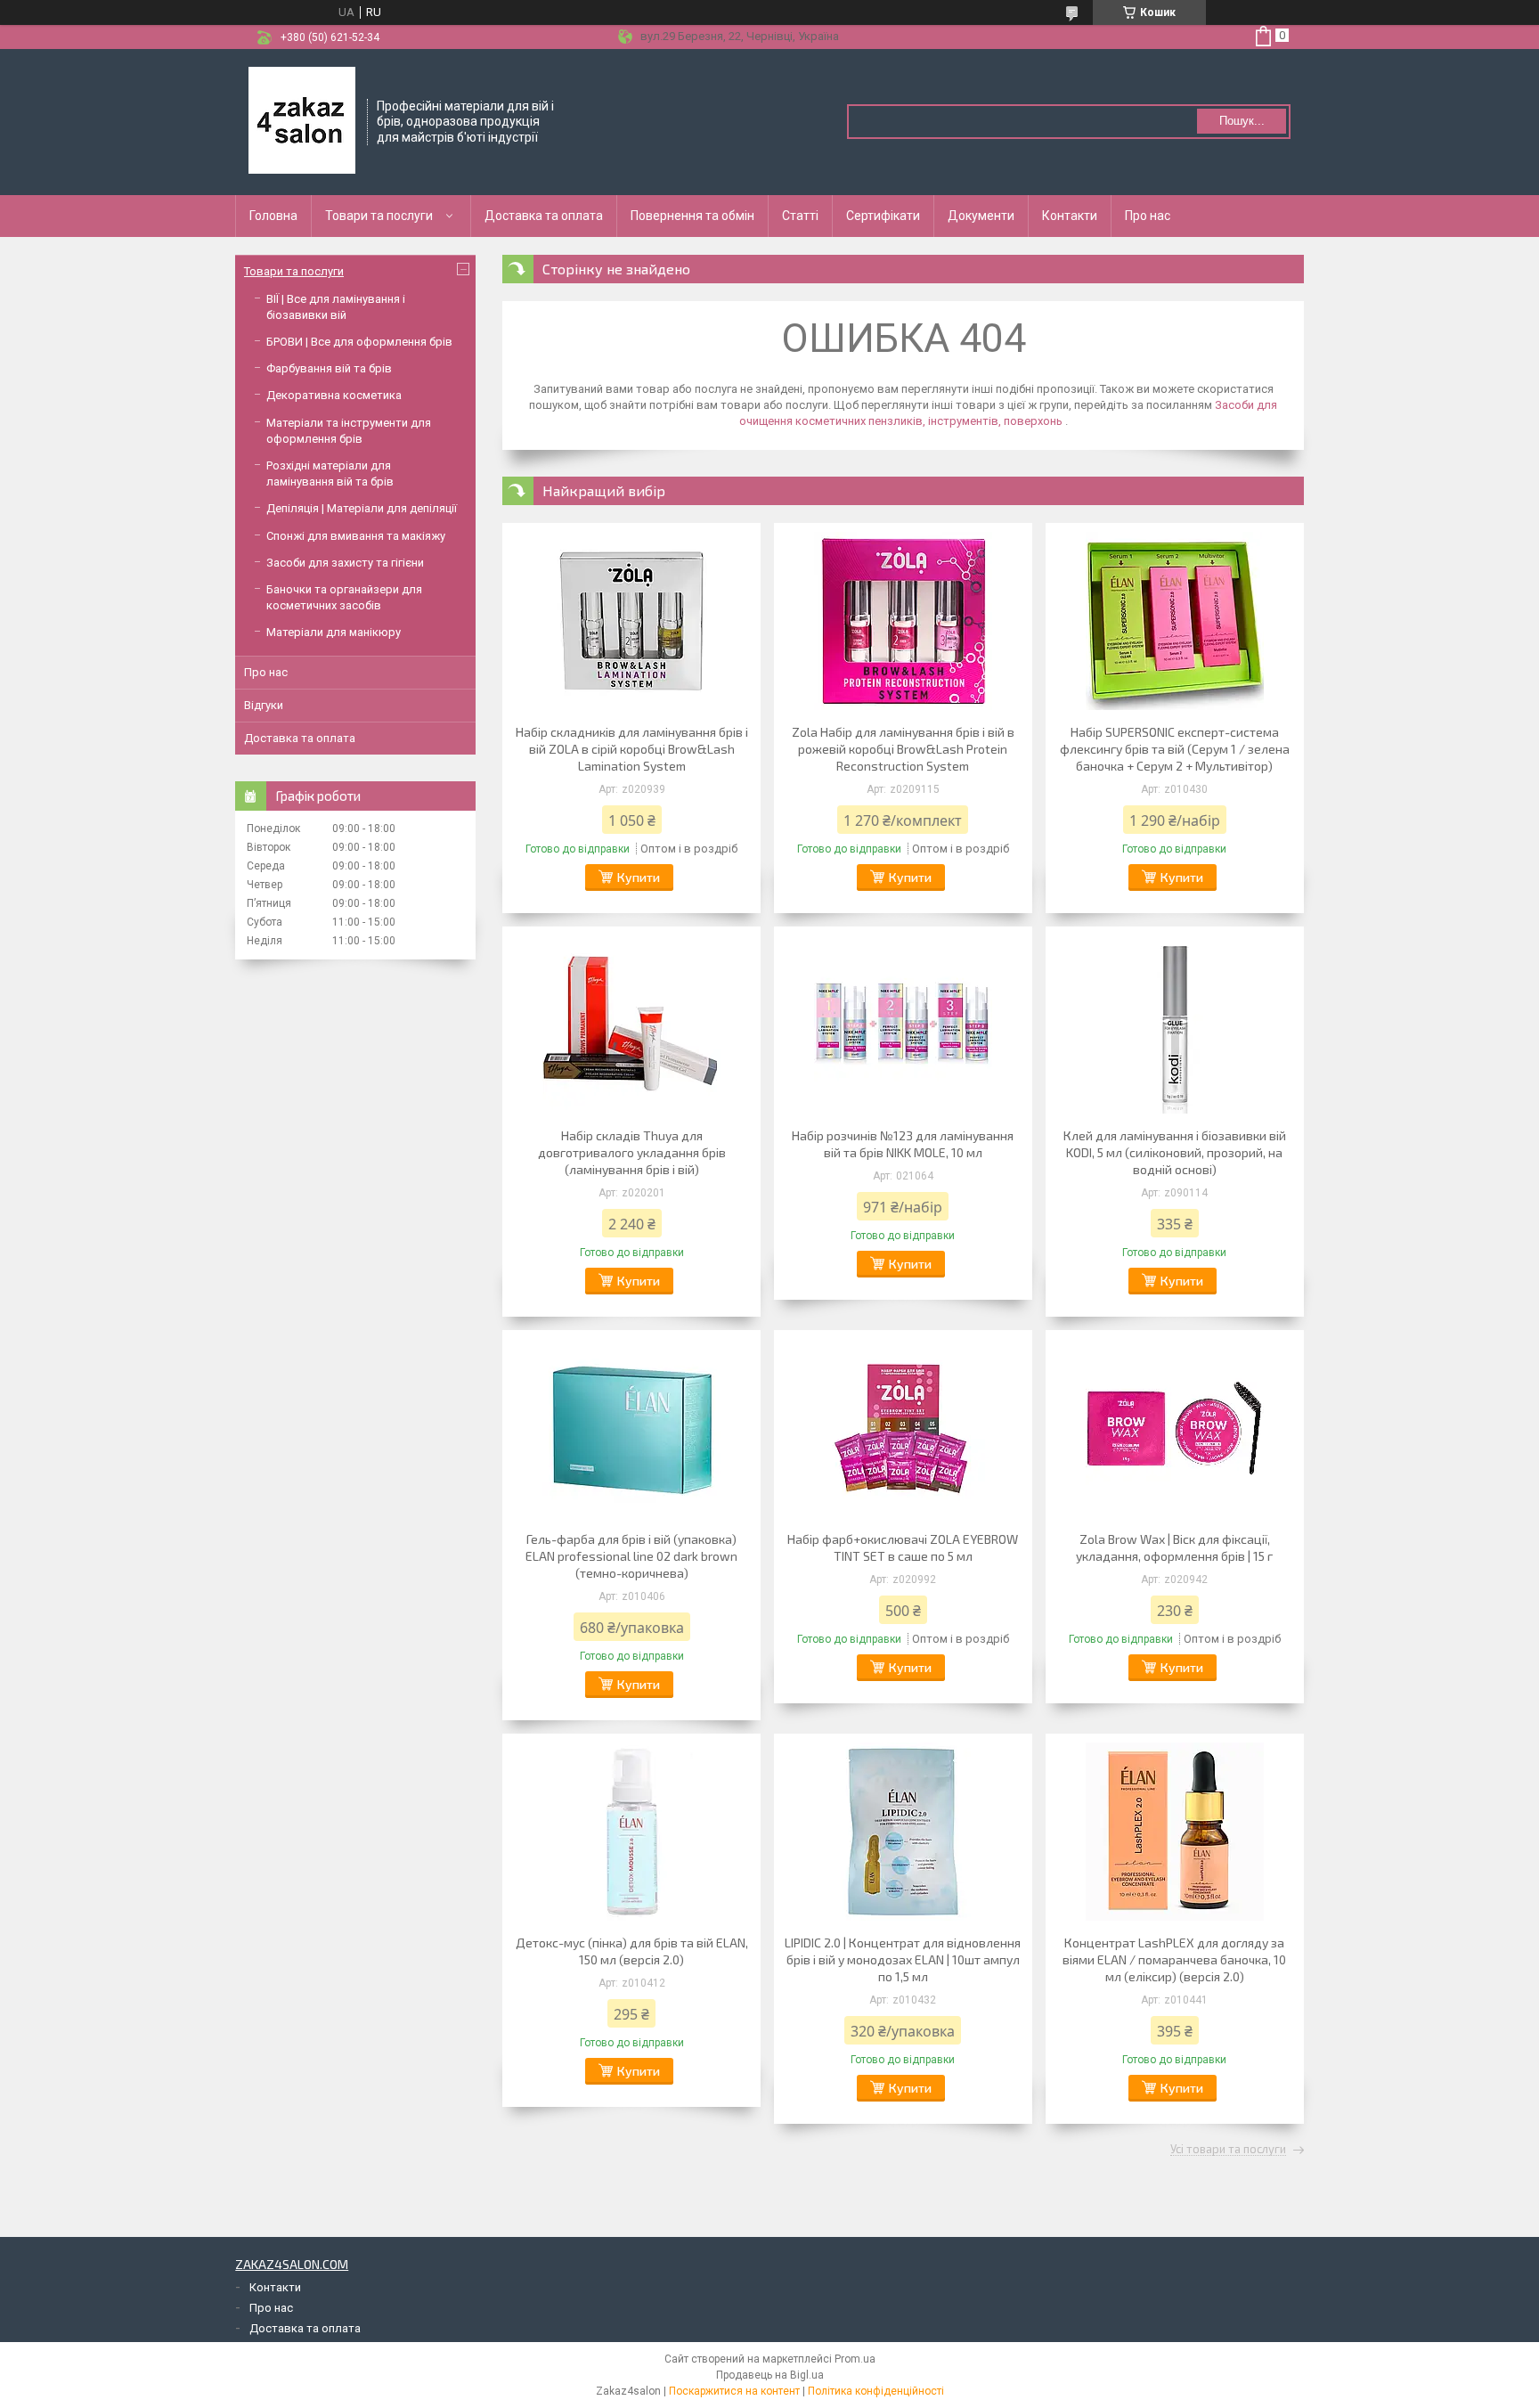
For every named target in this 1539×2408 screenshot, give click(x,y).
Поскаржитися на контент (734, 2391)
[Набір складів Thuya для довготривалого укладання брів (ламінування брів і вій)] (631, 1024)
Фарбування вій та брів (329, 368)
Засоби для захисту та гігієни (345, 563)
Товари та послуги (379, 216)
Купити (639, 877)
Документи (981, 216)
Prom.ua (855, 2359)
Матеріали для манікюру (334, 632)
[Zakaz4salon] (302, 120)
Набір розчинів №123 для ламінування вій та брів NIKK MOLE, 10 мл (903, 1144)
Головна (273, 216)
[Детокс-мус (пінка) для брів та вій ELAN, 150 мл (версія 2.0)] (631, 1832)
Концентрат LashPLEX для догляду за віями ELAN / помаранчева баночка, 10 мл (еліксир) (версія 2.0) (1174, 1959)
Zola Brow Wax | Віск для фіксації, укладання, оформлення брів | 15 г (1174, 1547)
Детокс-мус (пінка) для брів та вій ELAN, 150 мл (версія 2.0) (632, 1951)
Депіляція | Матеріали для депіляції (362, 508)
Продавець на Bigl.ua (770, 2375)
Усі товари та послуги (1228, 2150)
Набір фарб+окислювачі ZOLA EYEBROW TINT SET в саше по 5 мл (903, 1547)
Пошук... (1242, 121)
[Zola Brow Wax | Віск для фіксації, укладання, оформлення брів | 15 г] (1175, 1428)
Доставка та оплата (544, 216)
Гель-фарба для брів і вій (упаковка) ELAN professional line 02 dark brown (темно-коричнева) (631, 1556)
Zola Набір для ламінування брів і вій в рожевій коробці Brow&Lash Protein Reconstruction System (903, 749)
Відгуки (264, 705)
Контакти (1070, 216)
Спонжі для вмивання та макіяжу (356, 536)
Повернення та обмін (692, 216)
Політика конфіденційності (876, 2391)
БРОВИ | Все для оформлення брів (359, 342)
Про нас (1148, 216)
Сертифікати (883, 216)
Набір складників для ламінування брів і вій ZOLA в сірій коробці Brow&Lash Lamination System (632, 749)
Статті (800, 216)
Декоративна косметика (334, 395)
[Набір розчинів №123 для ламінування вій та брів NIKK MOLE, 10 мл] (903, 1024)
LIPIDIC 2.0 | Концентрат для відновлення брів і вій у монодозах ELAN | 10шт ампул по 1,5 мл (903, 1959)
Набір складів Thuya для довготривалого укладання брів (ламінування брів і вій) (632, 1152)
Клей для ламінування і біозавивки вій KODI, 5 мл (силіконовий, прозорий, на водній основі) (1175, 1152)
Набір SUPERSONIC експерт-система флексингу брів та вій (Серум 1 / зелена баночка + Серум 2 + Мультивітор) (1175, 749)
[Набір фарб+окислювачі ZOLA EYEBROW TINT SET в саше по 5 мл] (903, 1428)
